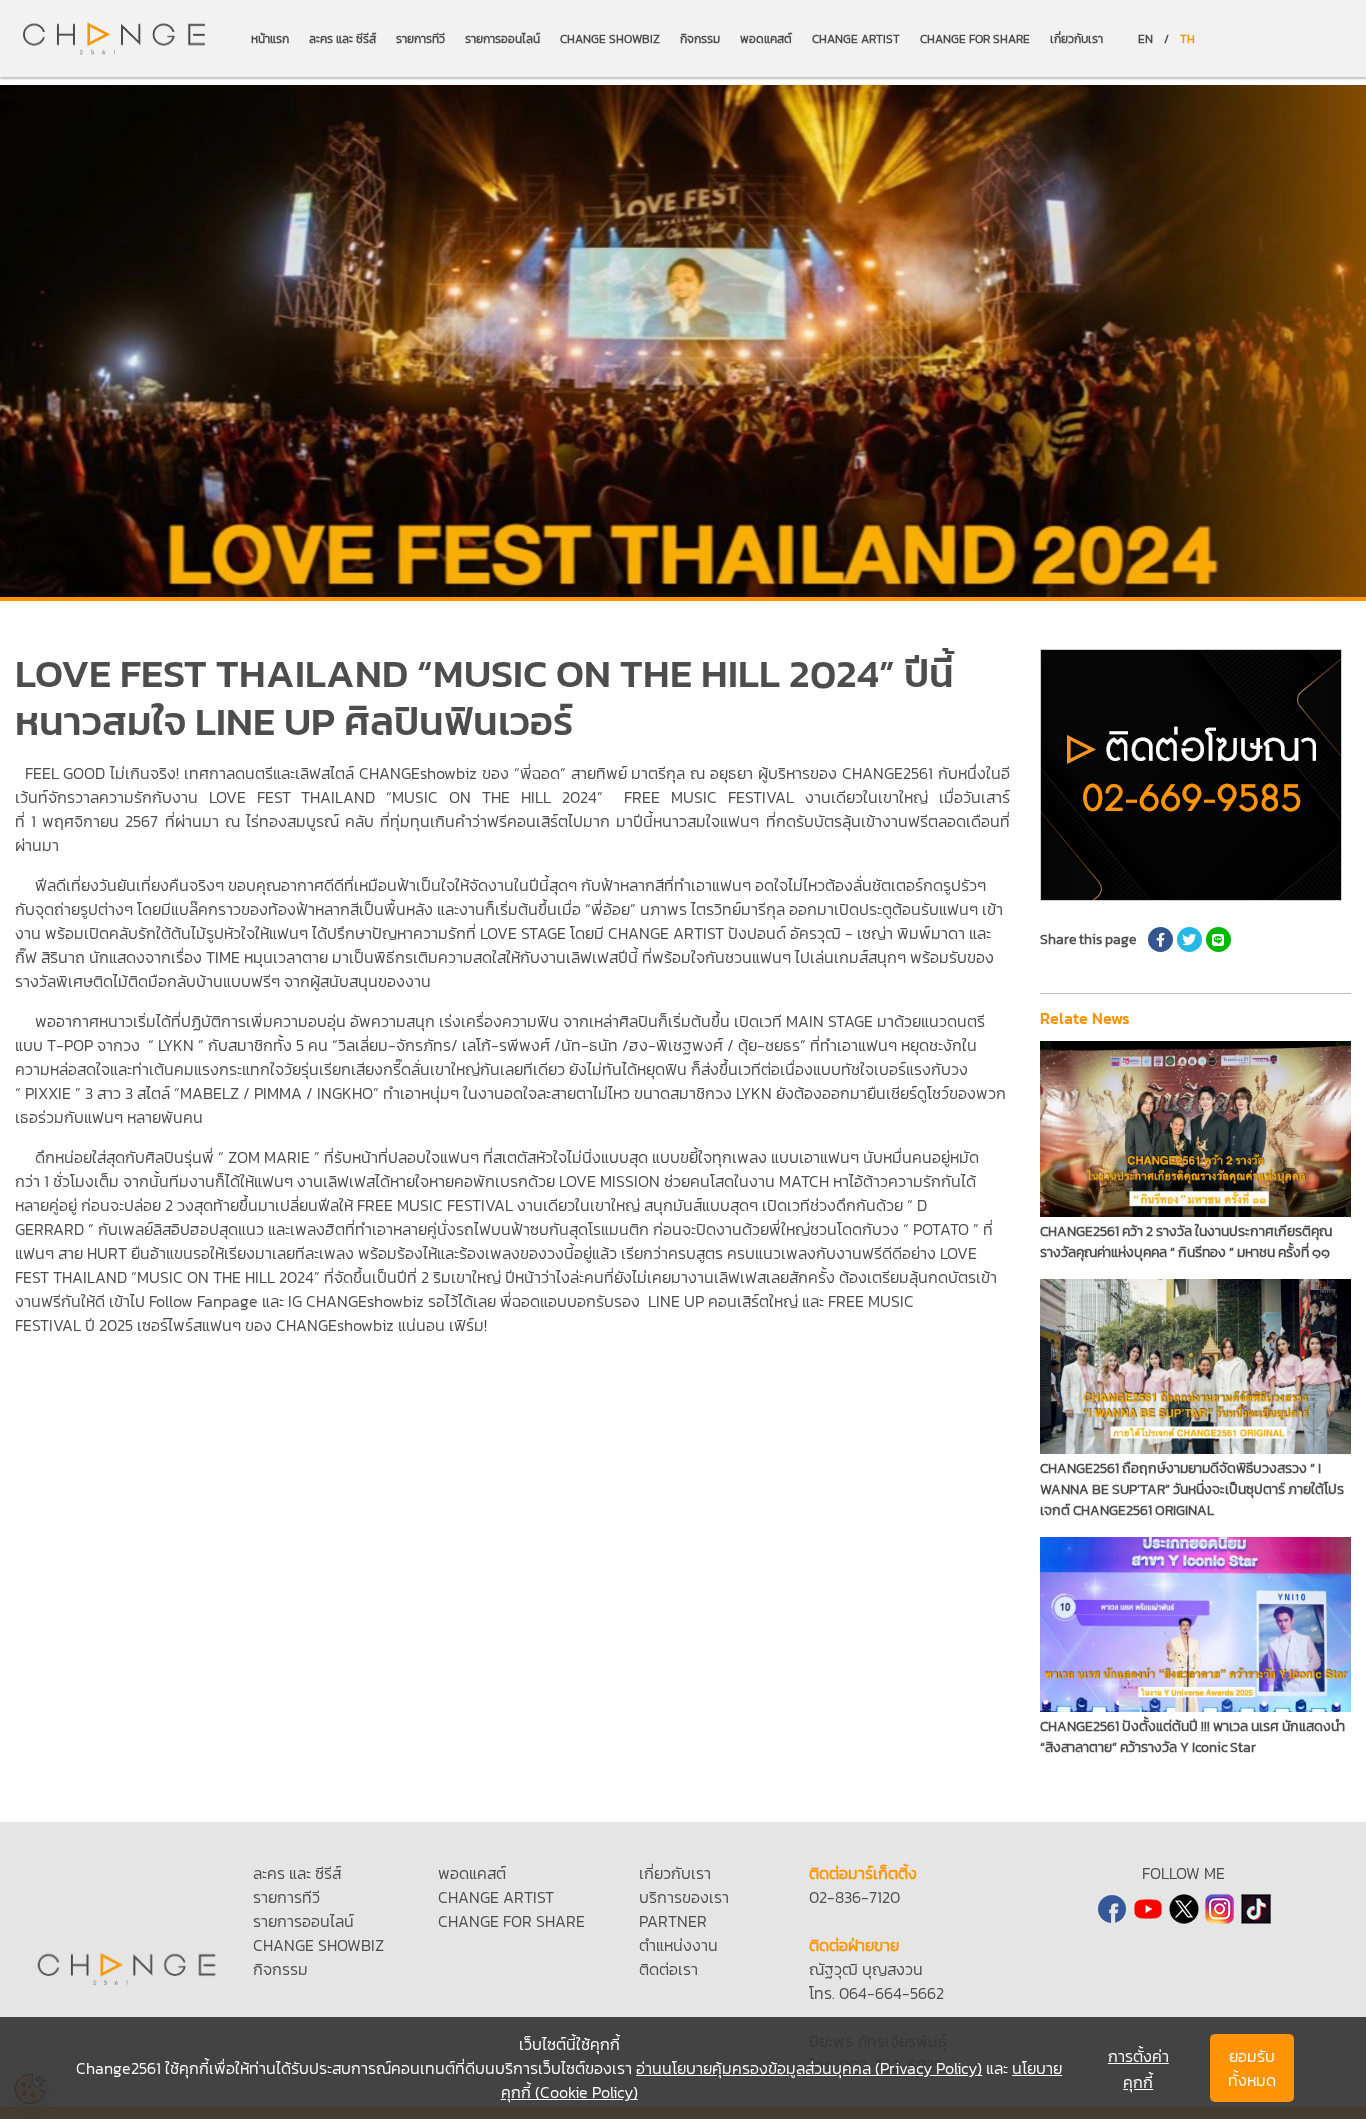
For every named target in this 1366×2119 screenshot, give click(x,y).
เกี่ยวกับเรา (1076, 39)
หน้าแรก (270, 39)
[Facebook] (1112, 1909)
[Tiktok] (1256, 1909)
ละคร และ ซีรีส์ (342, 39)
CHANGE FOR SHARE (975, 39)
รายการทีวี (420, 39)
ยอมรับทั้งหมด (1252, 2068)
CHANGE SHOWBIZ (610, 39)
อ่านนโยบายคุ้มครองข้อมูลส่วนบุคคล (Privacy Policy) (809, 2068)
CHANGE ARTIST (856, 39)
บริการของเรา (684, 1897)
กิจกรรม (700, 39)
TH (1187, 39)
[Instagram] (1220, 1909)
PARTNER (673, 1921)
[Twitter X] (1184, 1909)
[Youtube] (1148, 1909)
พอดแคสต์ (766, 39)
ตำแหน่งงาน (678, 1945)
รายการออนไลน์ (502, 39)
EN (1145, 39)
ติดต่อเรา (668, 1969)
